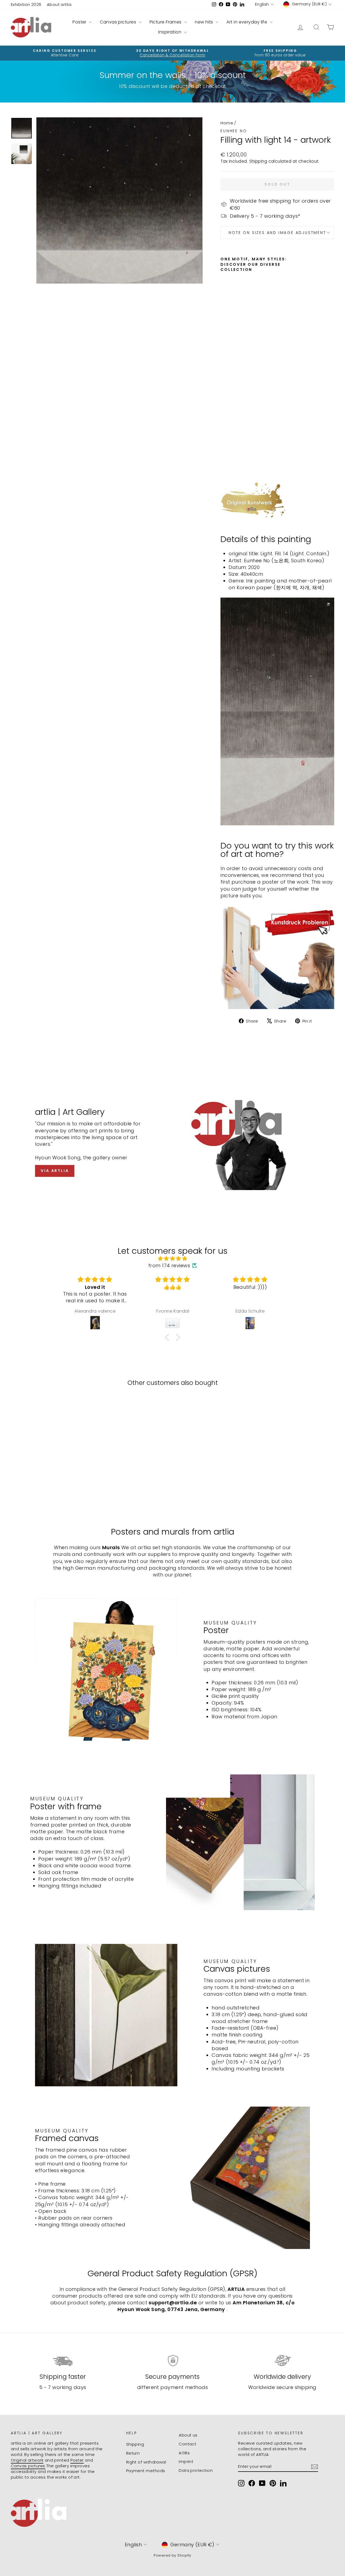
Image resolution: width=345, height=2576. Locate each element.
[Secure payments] (172, 2361)
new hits (205, 22)
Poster (80, 22)
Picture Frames (166, 22)
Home (227, 123)
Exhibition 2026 (26, 4)
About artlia (59, 4)
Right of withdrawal (146, 2462)
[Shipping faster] (63, 2361)
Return (133, 2453)
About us (188, 2435)
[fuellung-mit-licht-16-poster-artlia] (277, 957)
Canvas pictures (118, 22)
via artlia (55, 1171)
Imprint (186, 2461)
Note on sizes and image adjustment (277, 233)
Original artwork (27, 2460)
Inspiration (170, 32)
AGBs (184, 2453)
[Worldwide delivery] (282, 2361)
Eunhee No (234, 131)
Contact (187, 2444)
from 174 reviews (169, 1265)
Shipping (258, 161)
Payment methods (146, 2471)
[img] (172, 1258)
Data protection (196, 2470)
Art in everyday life (247, 22)
